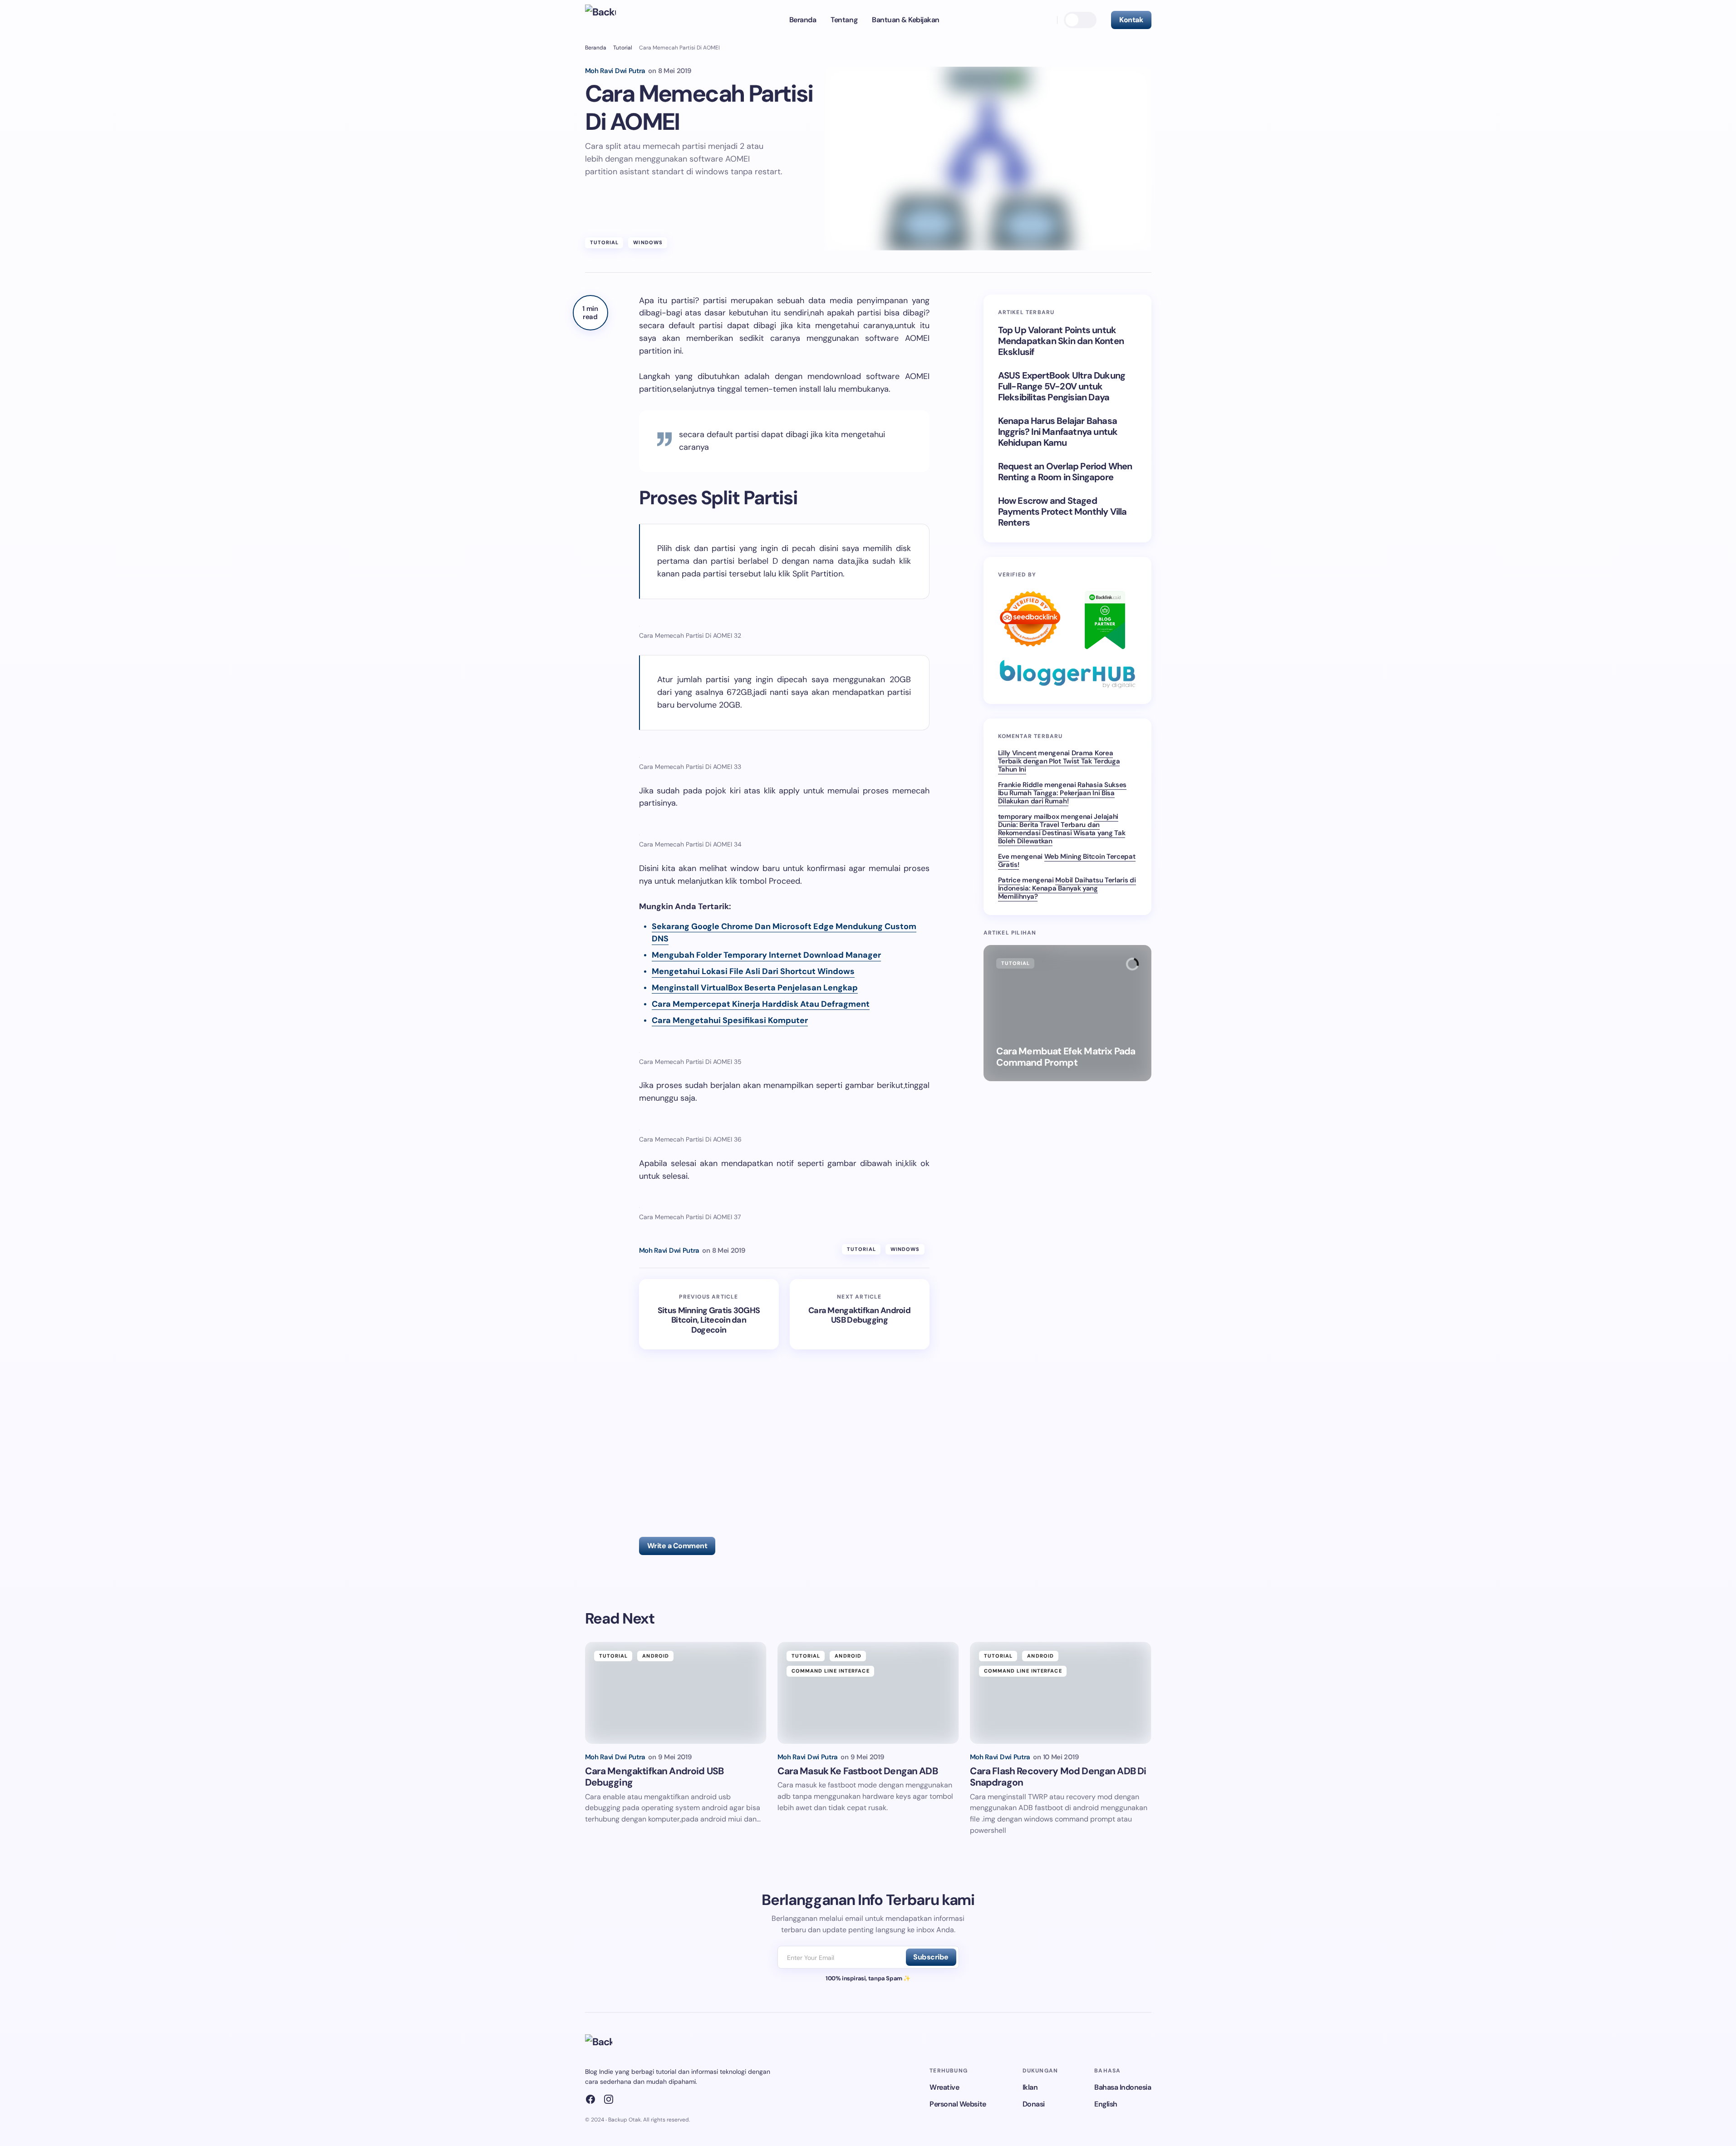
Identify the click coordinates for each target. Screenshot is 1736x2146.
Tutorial (623, 48)
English (1106, 2104)
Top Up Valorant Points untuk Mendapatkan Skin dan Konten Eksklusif (1061, 341)
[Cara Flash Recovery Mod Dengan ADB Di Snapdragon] (1061, 1693)
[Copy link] (590, 411)
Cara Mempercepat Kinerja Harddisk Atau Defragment (761, 1004)
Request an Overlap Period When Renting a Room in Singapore (1065, 472)
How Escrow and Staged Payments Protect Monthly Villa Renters (1062, 512)
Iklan (1030, 2087)
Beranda (596, 48)
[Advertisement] (789, 1435)
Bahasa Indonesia (1123, 2087)
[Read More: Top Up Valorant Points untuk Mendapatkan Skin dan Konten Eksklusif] (1067, 1013)
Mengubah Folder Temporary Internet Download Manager (766, 955)
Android (656, 1656)
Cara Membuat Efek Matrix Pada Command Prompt (1066, 1057)
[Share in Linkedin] (590, 391)
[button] (1046, 20)
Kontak (1131, 20)
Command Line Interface (831, 1671)
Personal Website (958, 2104)
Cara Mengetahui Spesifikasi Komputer (730, 1020)
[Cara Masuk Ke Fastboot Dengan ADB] (868, 1693)
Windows (648, 242)
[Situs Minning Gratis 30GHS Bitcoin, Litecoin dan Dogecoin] (709, 1314)
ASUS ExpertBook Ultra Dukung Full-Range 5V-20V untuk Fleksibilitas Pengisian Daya (1062, 386)
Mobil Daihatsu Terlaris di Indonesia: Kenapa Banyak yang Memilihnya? (1067, 888)
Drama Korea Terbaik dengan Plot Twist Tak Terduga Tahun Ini (1059, 761)
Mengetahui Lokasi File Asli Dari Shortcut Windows (753, 971)
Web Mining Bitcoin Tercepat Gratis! (1067, 861)
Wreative (944, 2087)
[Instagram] (609, 2099)
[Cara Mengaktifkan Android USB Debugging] (860, 1314)
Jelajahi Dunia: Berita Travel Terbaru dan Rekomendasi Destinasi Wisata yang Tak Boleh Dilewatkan (1062, 829)
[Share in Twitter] (590, 351)
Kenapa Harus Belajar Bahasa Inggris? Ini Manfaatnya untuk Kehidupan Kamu (1058, 432)
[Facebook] (590, 2099)
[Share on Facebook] (590, 371)
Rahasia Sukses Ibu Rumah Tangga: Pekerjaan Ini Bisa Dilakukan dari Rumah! (1062, 793)
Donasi (1034, 2104)
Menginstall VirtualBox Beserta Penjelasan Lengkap (755, 988)
